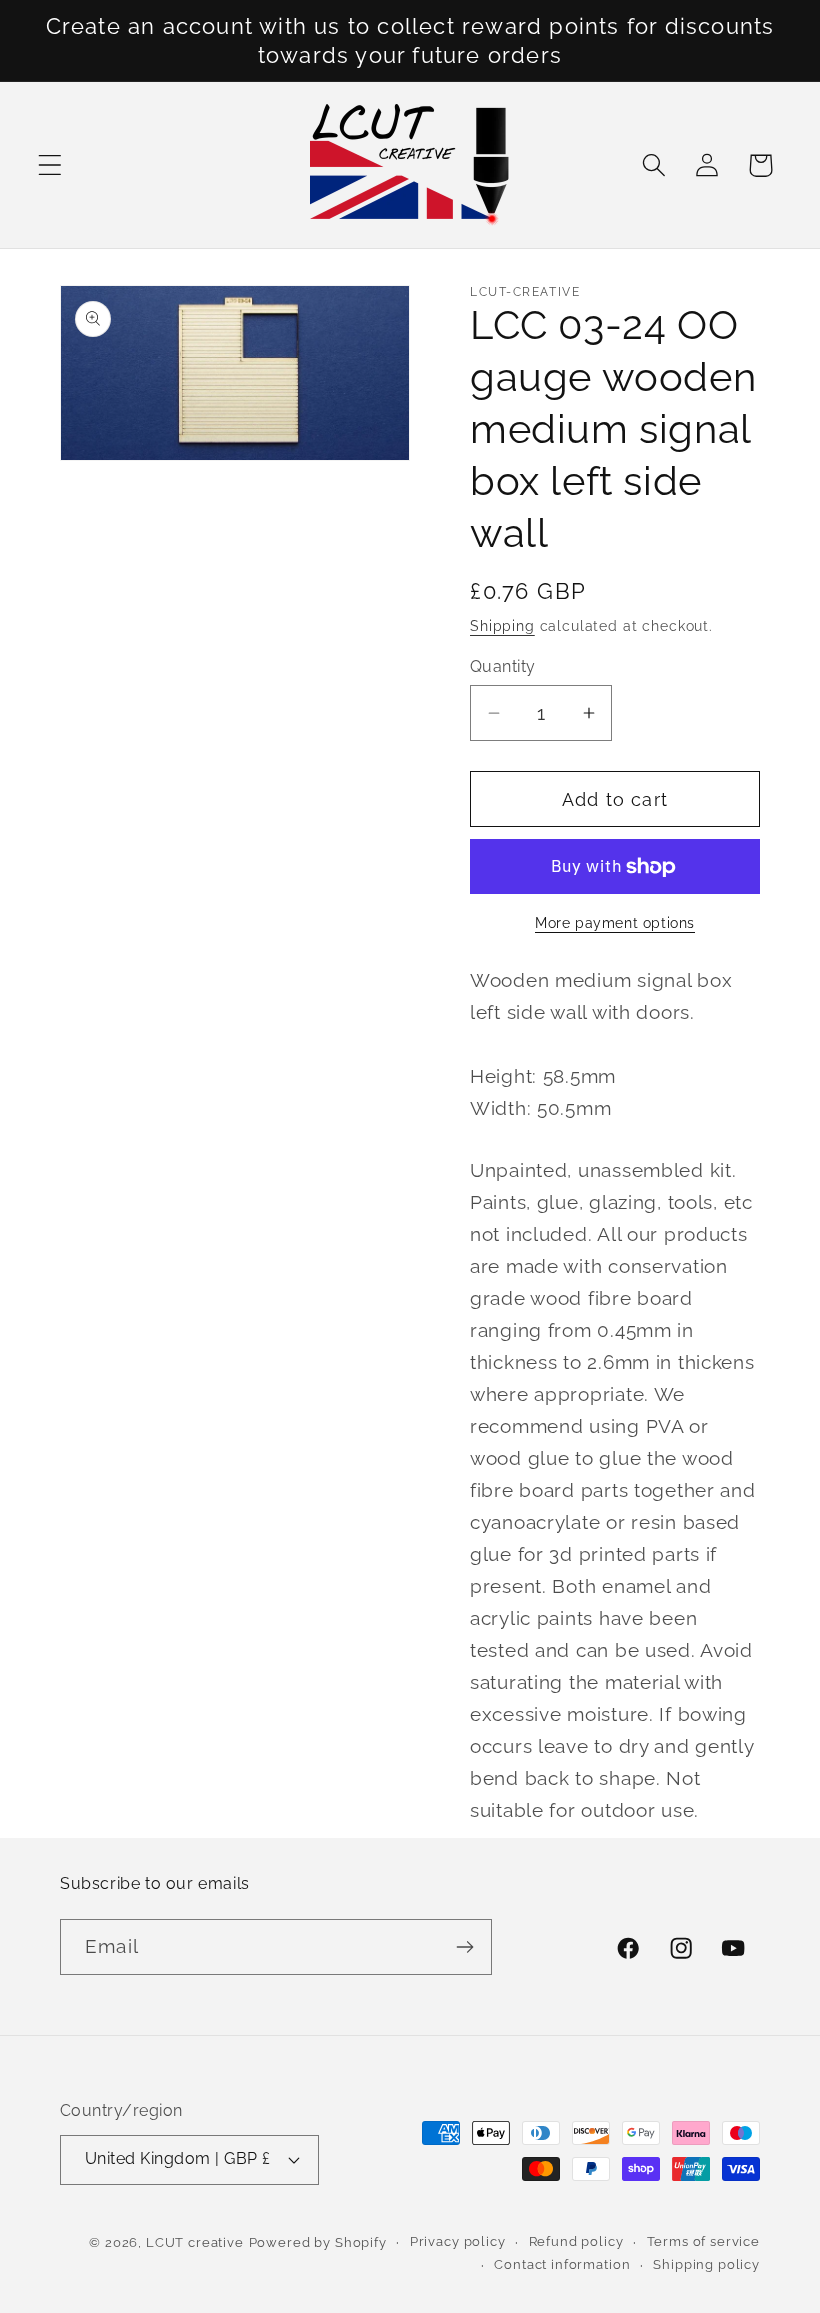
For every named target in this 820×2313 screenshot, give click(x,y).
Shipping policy (706, 2264)
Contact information (562, 2264)
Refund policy (576, 2241)
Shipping (502, 625)
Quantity (503, 666)
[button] (50, 165)
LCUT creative (195, 2242)
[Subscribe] (464, 1947)
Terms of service (703, 2241)
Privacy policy (458, 2241)
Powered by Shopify (318, 2242)
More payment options (615, 922)
